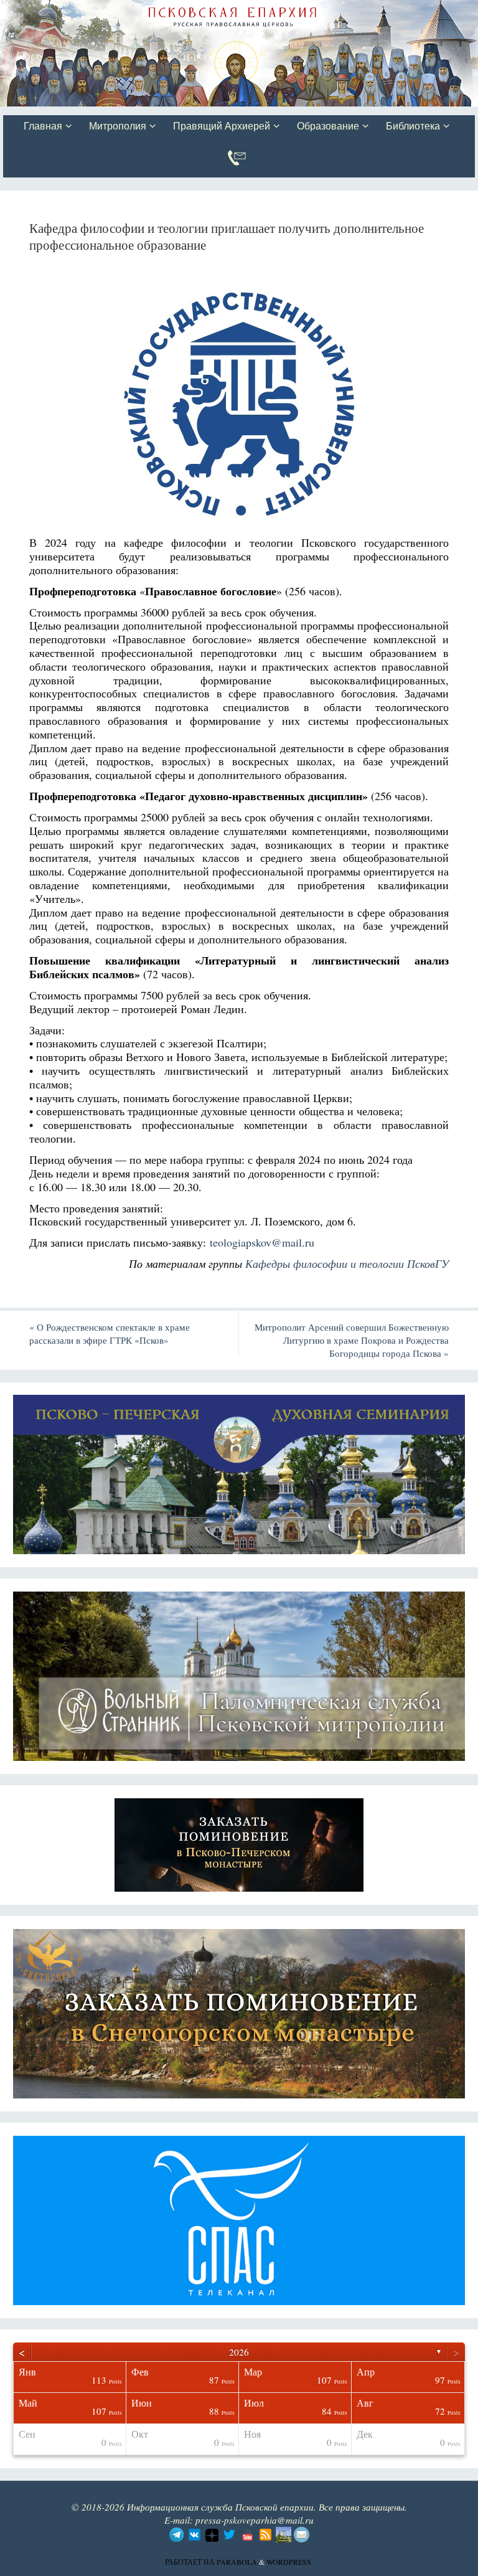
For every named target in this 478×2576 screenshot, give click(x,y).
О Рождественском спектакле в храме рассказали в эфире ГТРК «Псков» (110, 1333)
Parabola (237, 2562)
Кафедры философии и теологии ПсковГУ (347, 1263)
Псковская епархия (179, 11)
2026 (239, 2352)
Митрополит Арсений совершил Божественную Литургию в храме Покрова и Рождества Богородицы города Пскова (352, 1340)
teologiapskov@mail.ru (262, 1242)
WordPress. (290, 2562)
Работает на (191, 2562)
